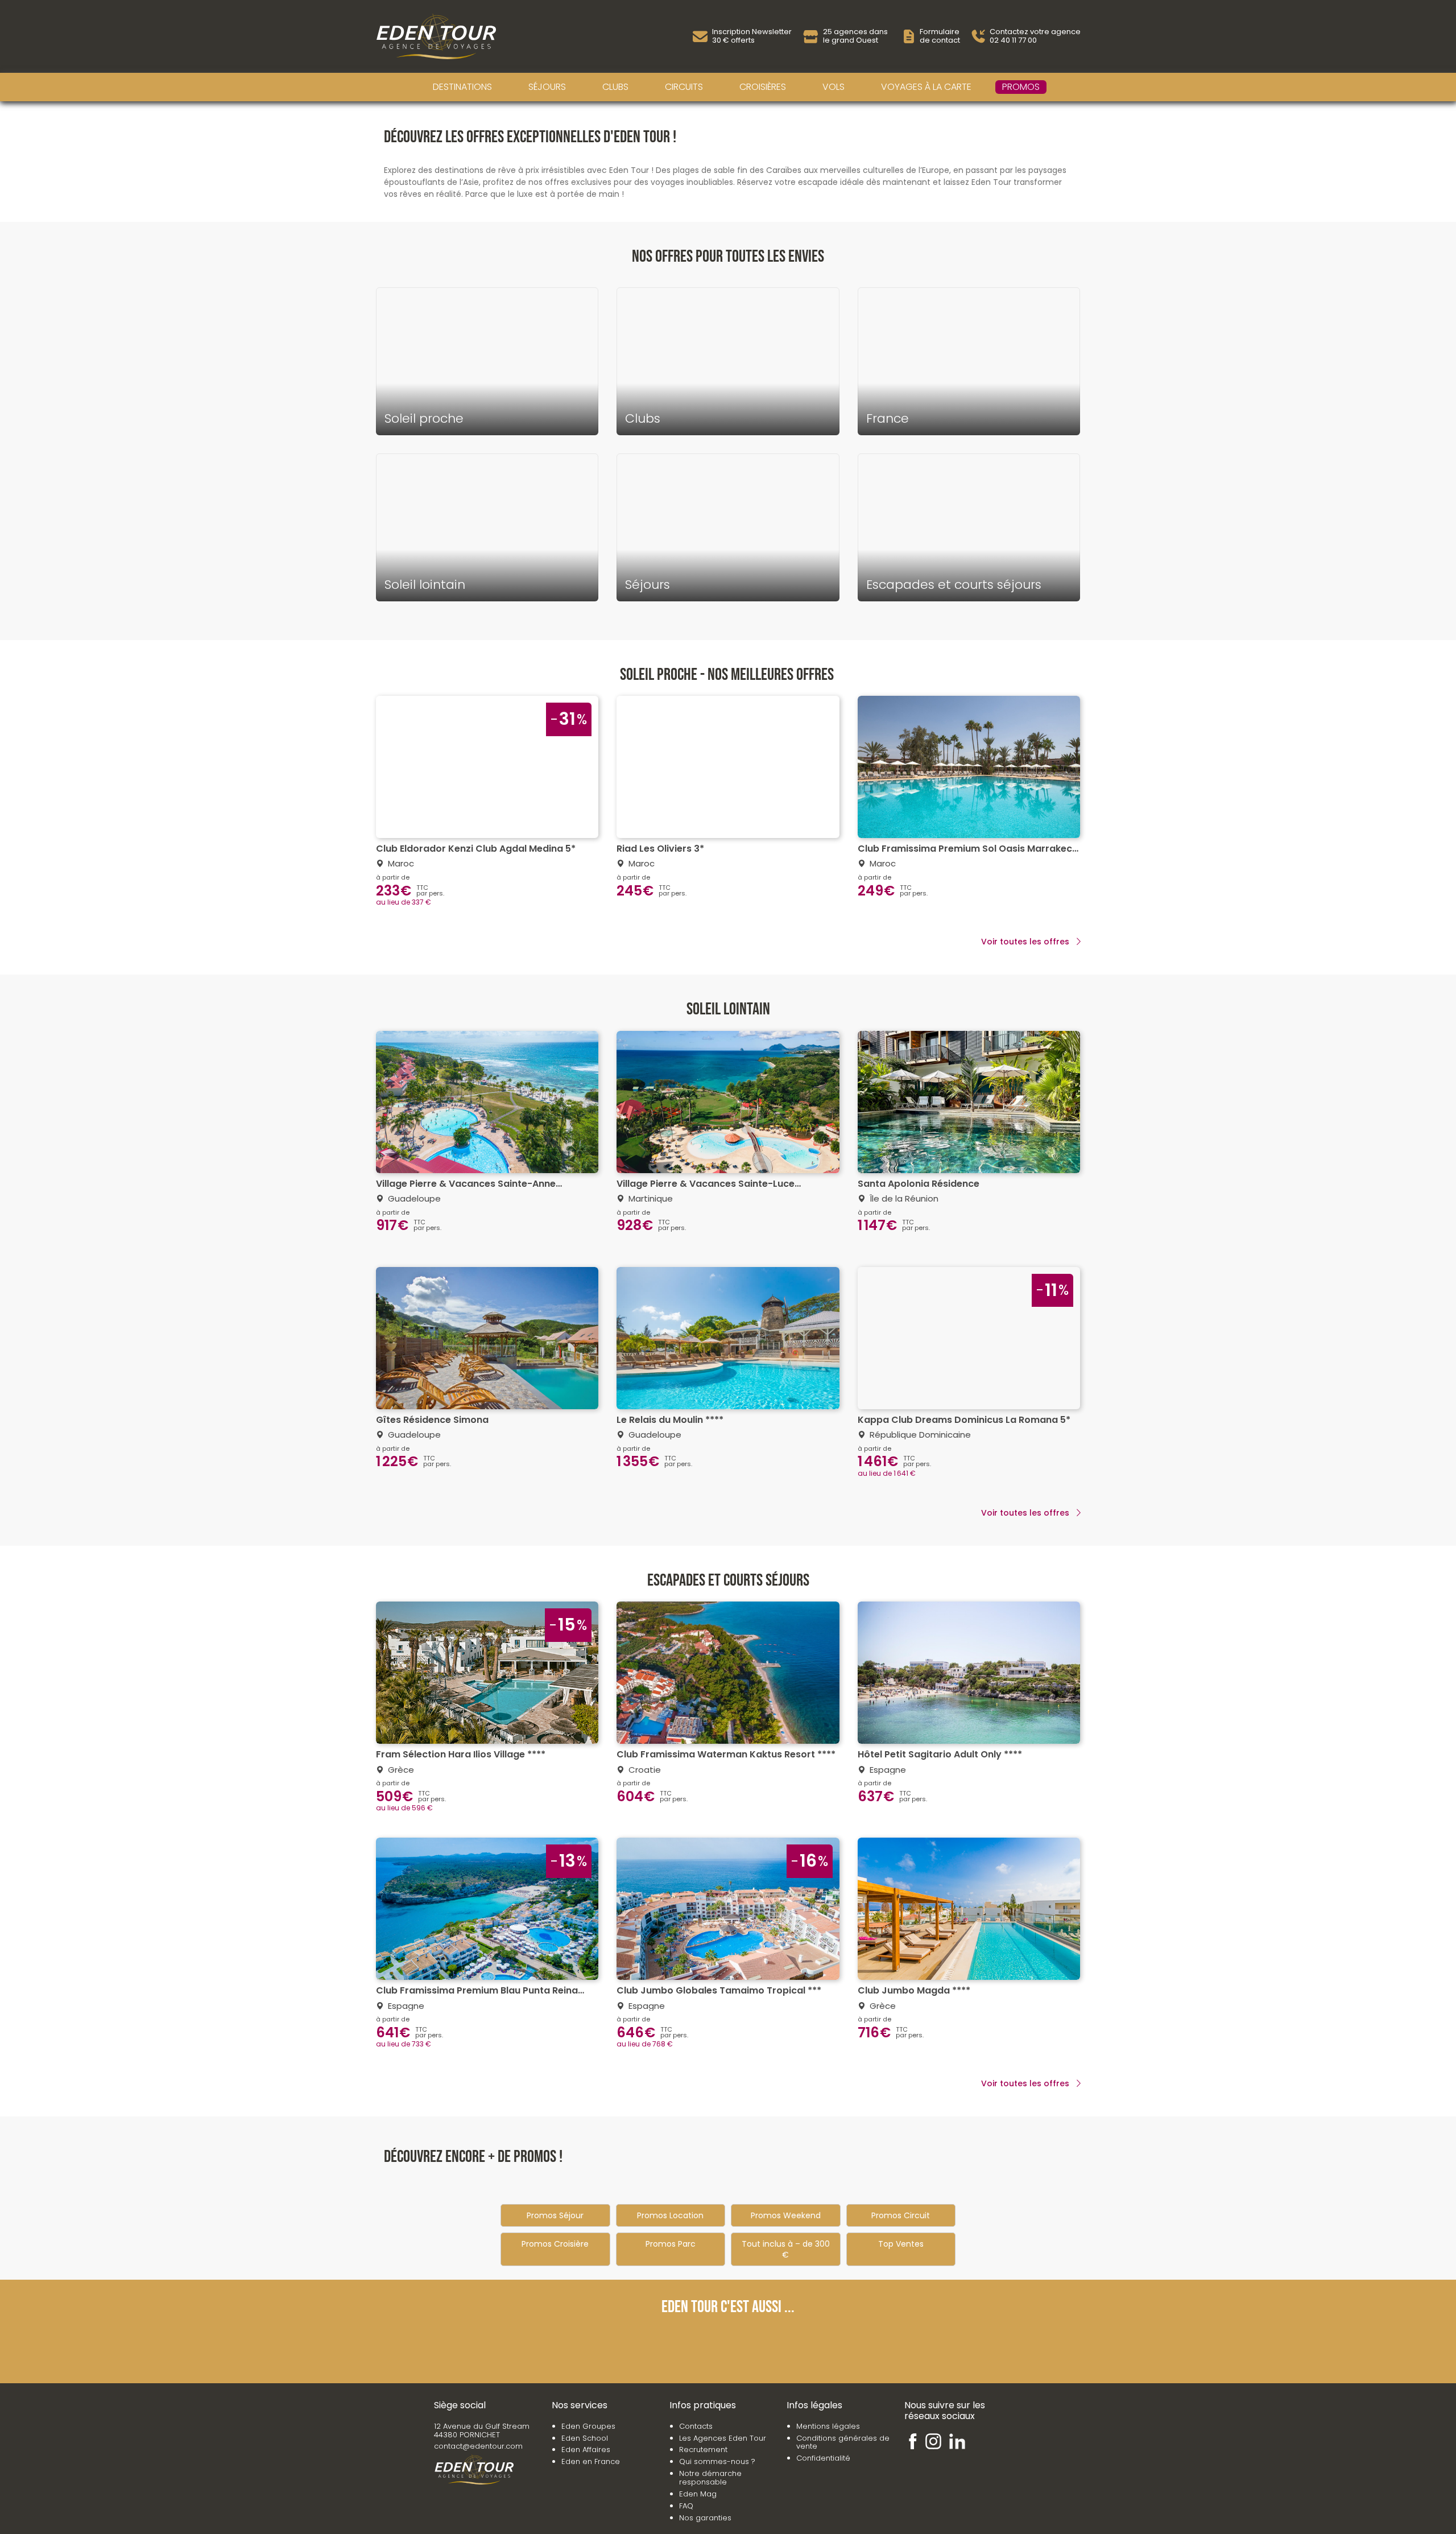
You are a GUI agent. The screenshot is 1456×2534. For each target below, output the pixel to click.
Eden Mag (698, 2494)
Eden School (585, 2438)
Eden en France (591, 2461)
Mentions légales (828, 2426)
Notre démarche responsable (710, 2478)
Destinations (462, 87)
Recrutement (703, 2450)
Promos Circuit (901, 2215)
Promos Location (670, 2215)
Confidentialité (823, 2458)
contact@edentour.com (478, 2446)
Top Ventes (901, 2244)
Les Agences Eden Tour (723, 2438)
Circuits (684, 87)
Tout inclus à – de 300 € (786, 2249)
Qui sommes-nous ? (717, 2461)
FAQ (686, 2506)
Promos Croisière (555, 2244)
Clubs (615, 87)
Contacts (696, 2426)
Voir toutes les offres (1025, 942)
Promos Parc (671, 2244)
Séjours (547, 87)
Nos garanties (705, 2518)
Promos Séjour (555, 2215)
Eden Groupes (588, 2426)
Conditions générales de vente (843, 2442)
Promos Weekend (786, 2215)
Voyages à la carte (926, 87)
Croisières (763, 87)
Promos (1021, 87)
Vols (834, 87)
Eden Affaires (586, 2450)
